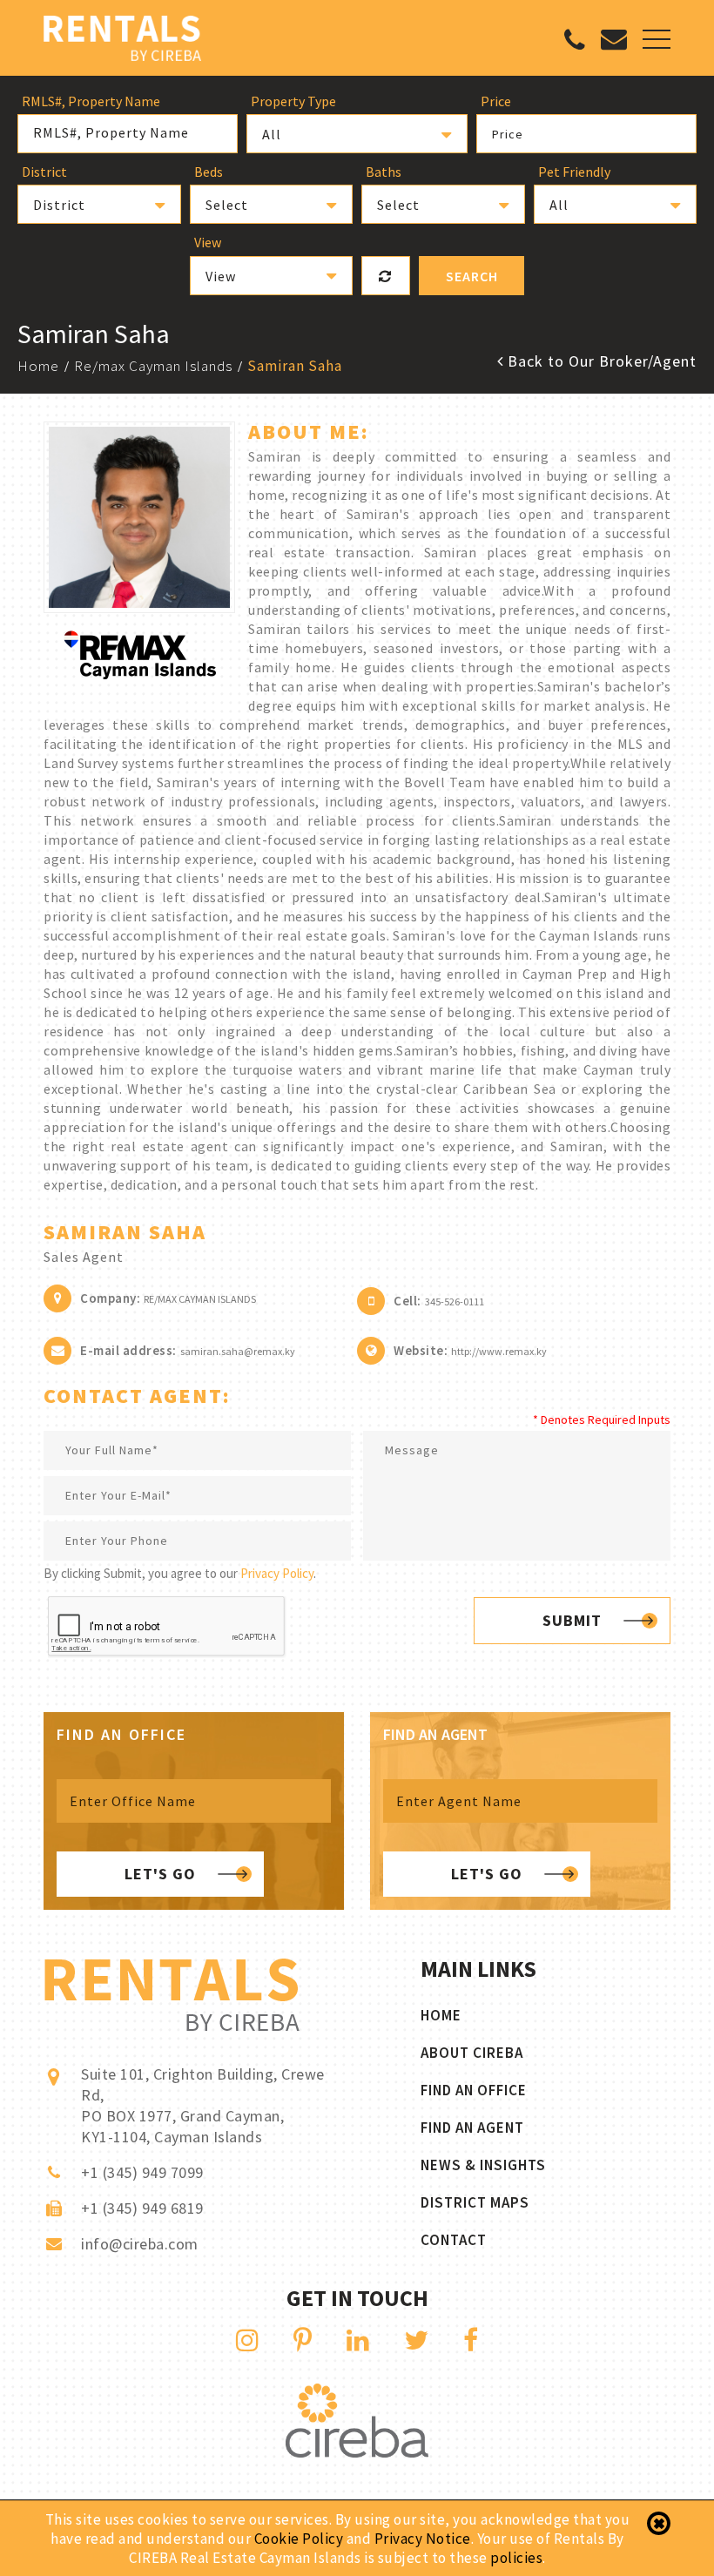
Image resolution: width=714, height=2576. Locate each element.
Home (38, 366)
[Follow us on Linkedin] (358, 2340)
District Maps (475, 2202)
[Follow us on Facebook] (471, 2340)
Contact (454, 2240)
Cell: (408, 1301)
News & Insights (483, 2165)
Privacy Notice (423, 2539)
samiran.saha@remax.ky (238, 1351)
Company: (110, 1298)
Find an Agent (472, 2128)
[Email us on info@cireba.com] (614, 43)
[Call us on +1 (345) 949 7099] (575, 44)
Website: (421, 1350)
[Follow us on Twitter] (417, 2340)
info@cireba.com (140, 2244)
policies (516, 2558)
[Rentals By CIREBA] (122, 40)
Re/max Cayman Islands (153, 366)
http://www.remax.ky (499, 1351)
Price (508, 134)
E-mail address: (128, 1350)
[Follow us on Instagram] (248, 2340)
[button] (357, 134)
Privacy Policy (277, 1573)
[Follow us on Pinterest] (303, 2340)
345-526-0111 (455, 1301)
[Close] (659, 2524)
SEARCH (472, 276)
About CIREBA (472, 2053)
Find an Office (474, 2090)
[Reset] (386, 276)
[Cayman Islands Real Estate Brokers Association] (357, 2453)
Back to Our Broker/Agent (600, 361)
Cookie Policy (299, 2539)
